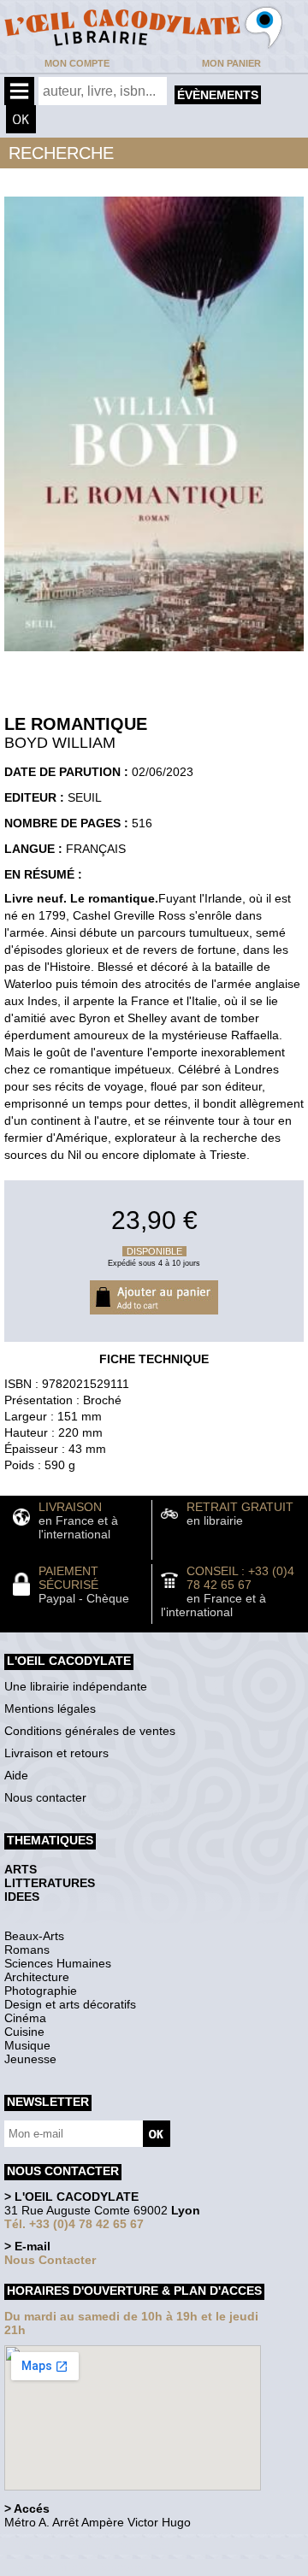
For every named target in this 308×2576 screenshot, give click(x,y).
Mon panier (231, 63)
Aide (16, 1775)
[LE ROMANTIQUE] (154, 656)
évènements (218, 95)
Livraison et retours (56, 1753)
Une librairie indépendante (76, 1686)
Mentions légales (50, 1709)
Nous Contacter (50, 2260)
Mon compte (77, 63)
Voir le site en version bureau (95, 2546)
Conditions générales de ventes (90, 1731)
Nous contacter (45, 1797)
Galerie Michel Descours (82, 2567)
